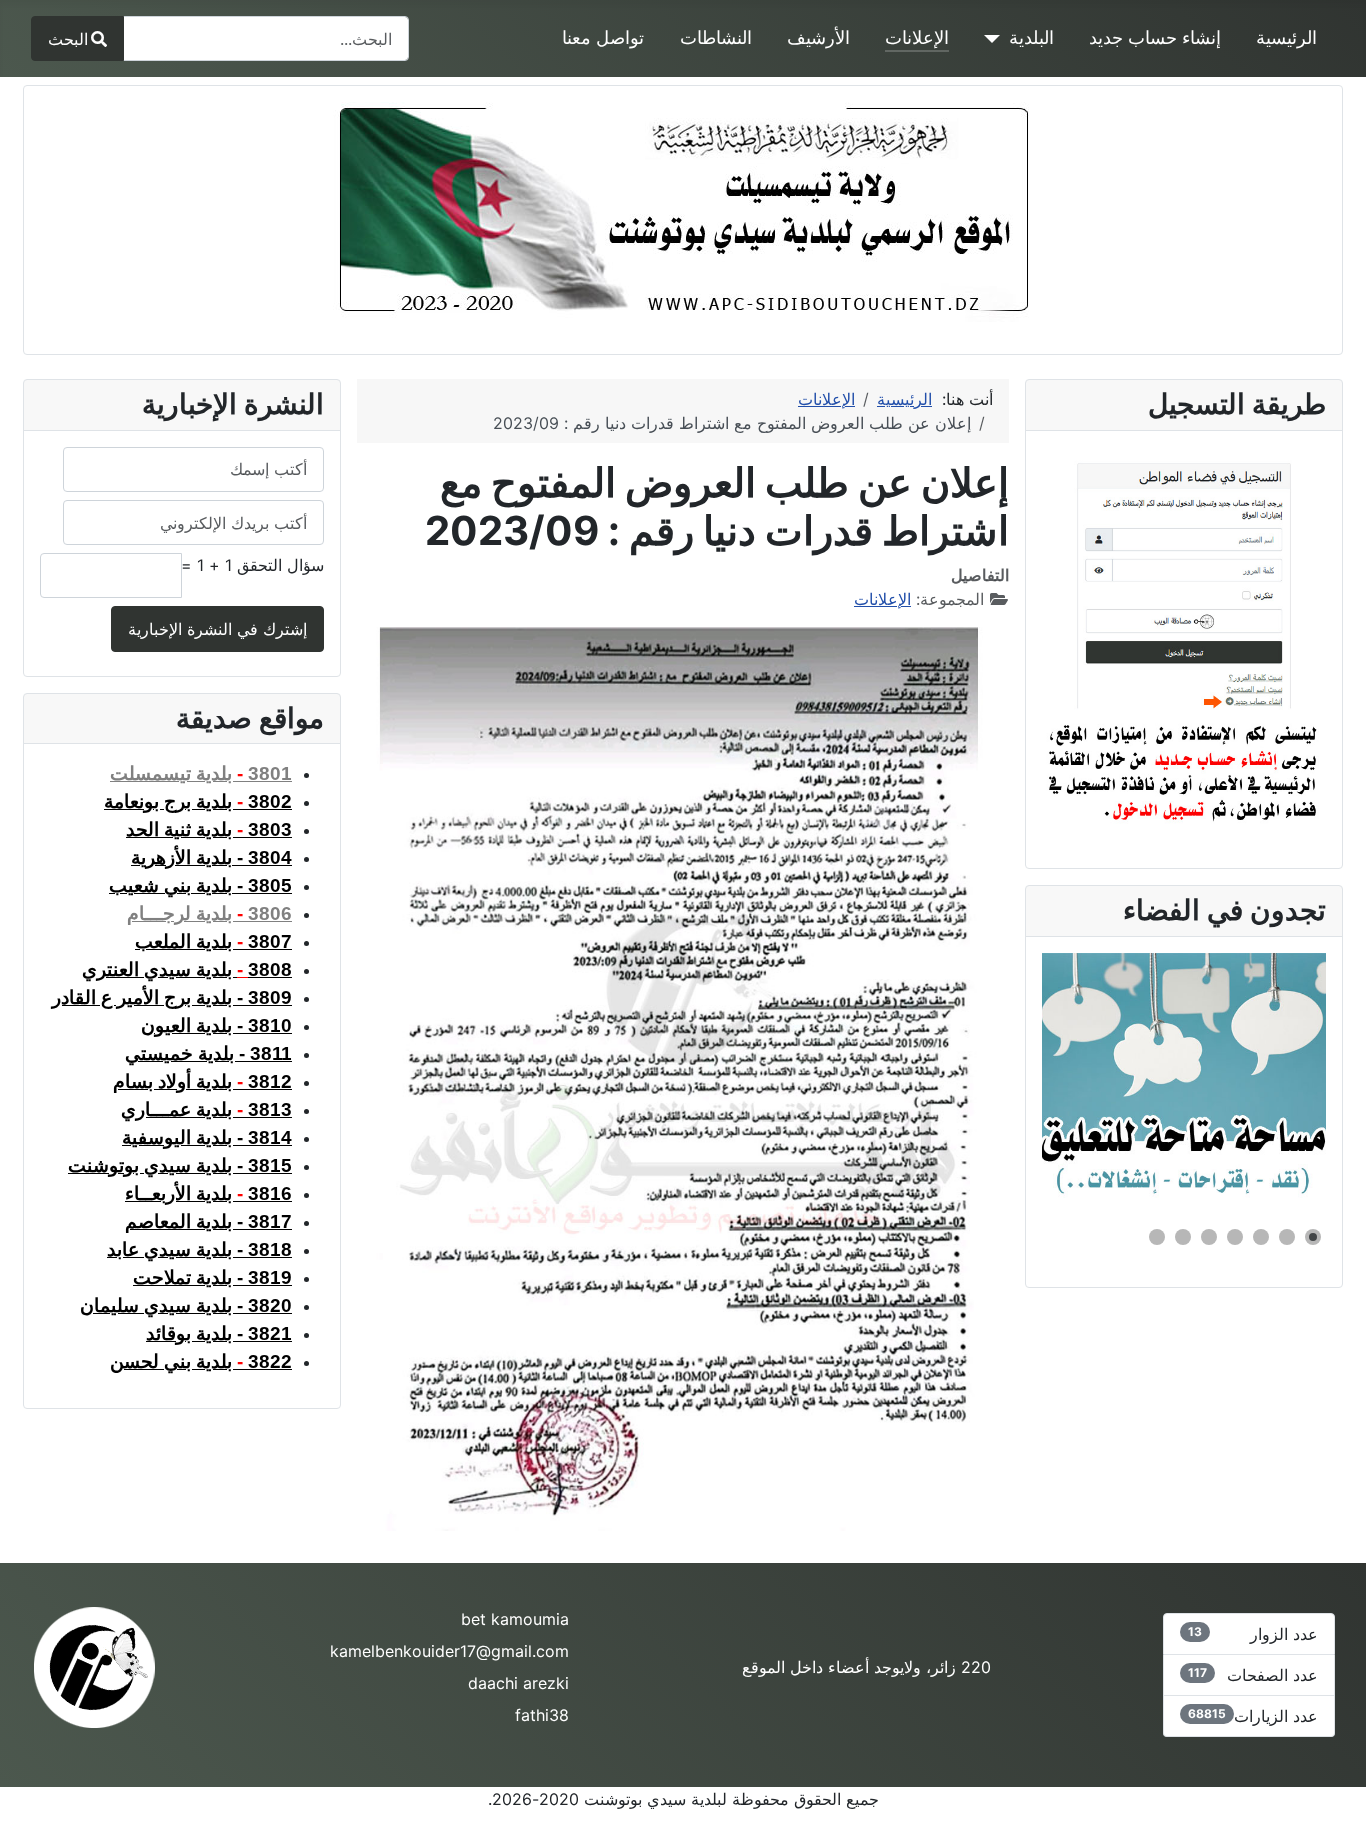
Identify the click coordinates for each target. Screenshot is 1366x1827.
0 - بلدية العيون (216, 1025)
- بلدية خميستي (208, 1053)
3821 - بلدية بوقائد (219, 1333)
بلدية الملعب (213, 941)
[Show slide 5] (1209, 1237)
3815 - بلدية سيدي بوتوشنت (180, 1165)
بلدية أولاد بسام (202, 1081)
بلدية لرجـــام (209, 913)
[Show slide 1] (1313, 1237)
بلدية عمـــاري (206, 1109)
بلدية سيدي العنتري (159, 969)
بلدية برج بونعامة (198, 801)
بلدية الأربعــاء (208, 1193)
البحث (68, 39)
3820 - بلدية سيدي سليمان (186, 1305)
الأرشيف (818, 37)
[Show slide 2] (1287, 1237)
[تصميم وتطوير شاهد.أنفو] (94, 1665)
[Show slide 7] (1157, 1237)
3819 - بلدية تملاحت (212, 1277)
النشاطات (716, 37)
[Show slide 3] (1261, 1237)
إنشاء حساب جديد (1155, 37)
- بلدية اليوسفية (207, 1137)
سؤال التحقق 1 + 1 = (252, 565)
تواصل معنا (603, 37)
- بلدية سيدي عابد (199, 1249)
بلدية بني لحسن (201, 1361)
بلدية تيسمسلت (201, 773)
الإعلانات (917, 37)
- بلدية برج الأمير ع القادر (172, 997)
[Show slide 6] (1183, 1237)
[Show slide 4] (1235, 1237)
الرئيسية (1286, 37)
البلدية (1031, 37)
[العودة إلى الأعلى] (35, 1790)
